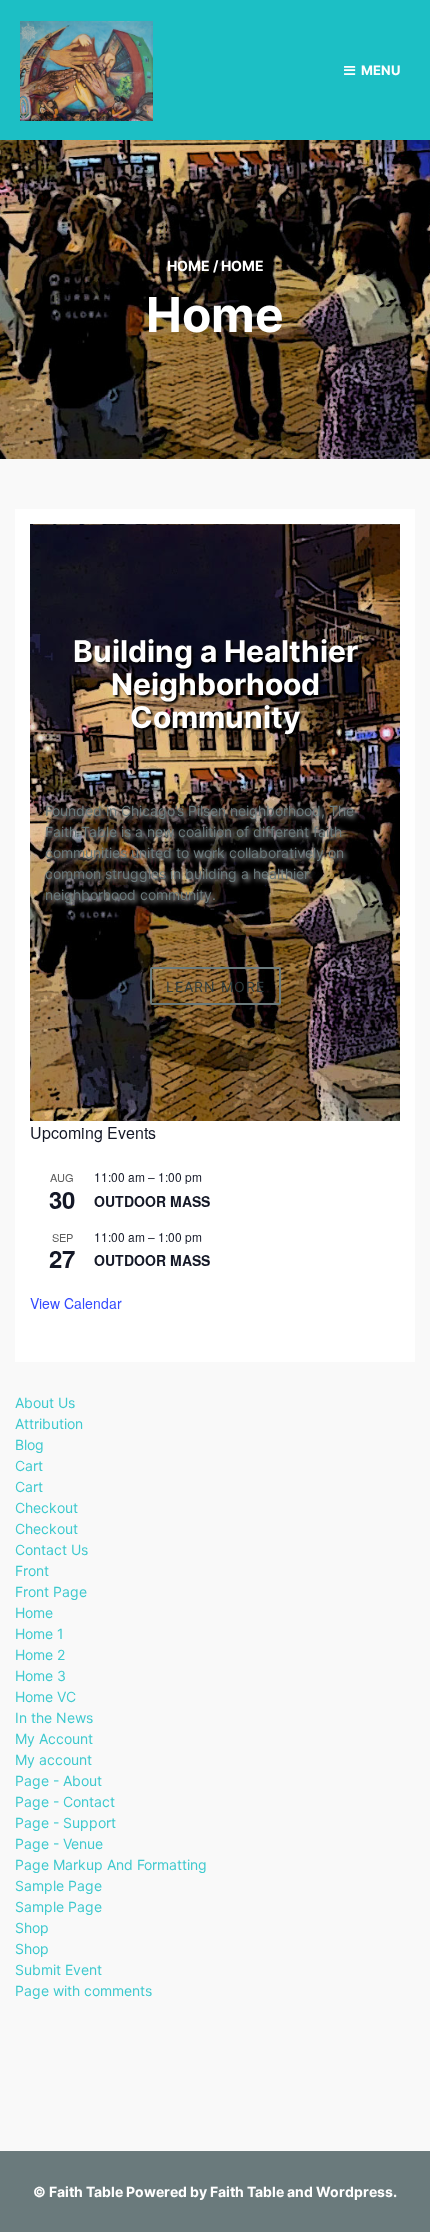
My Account (54, 1738)
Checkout (46, 1507)
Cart (29, 1465)
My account (53, 1759)
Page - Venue (59, 1843)
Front (32, 1570)
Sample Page (58, 1885)
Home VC (45, 1696)
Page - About (58, 1780)
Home (188, 265)
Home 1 (39, 1633)
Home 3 (40, 1675)
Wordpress (354, 2191)
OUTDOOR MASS (152, 1201)
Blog (29, 1444)
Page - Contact (65, 1801)
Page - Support (65, 1822)
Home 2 (40, 1654)
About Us (45, 1402)
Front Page (51, 1591)
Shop (32, 1927)
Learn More (215, 985)
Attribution (49, 1423)
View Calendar (76, 1303)
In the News (54, 1717)
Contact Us (51, 1549)
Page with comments (83, 1990)
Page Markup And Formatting (111, 1864)
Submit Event (58, 1969)
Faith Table (86, 2191)
